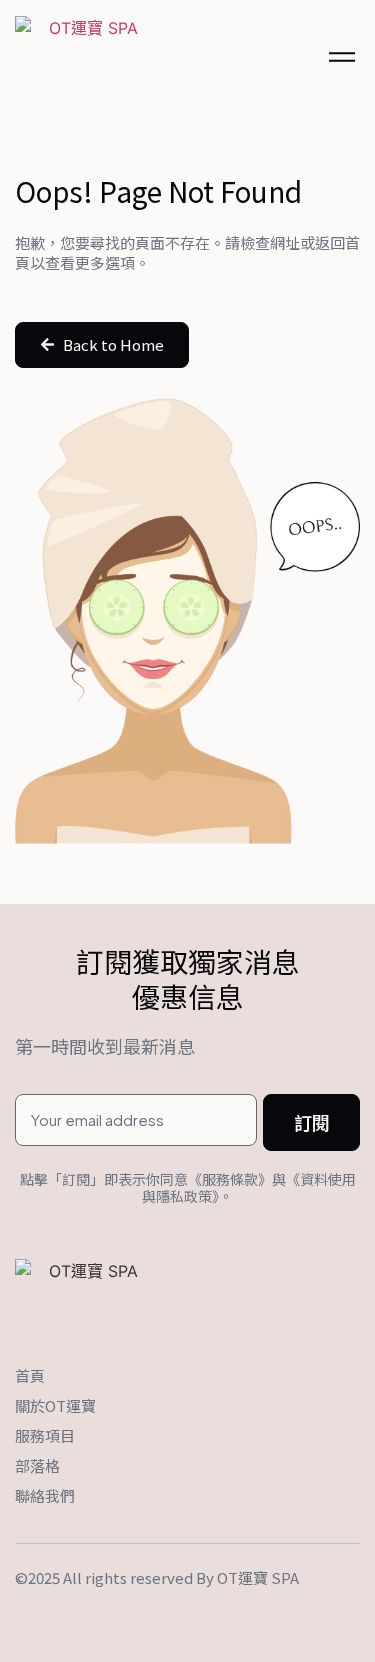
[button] (102, 345)
